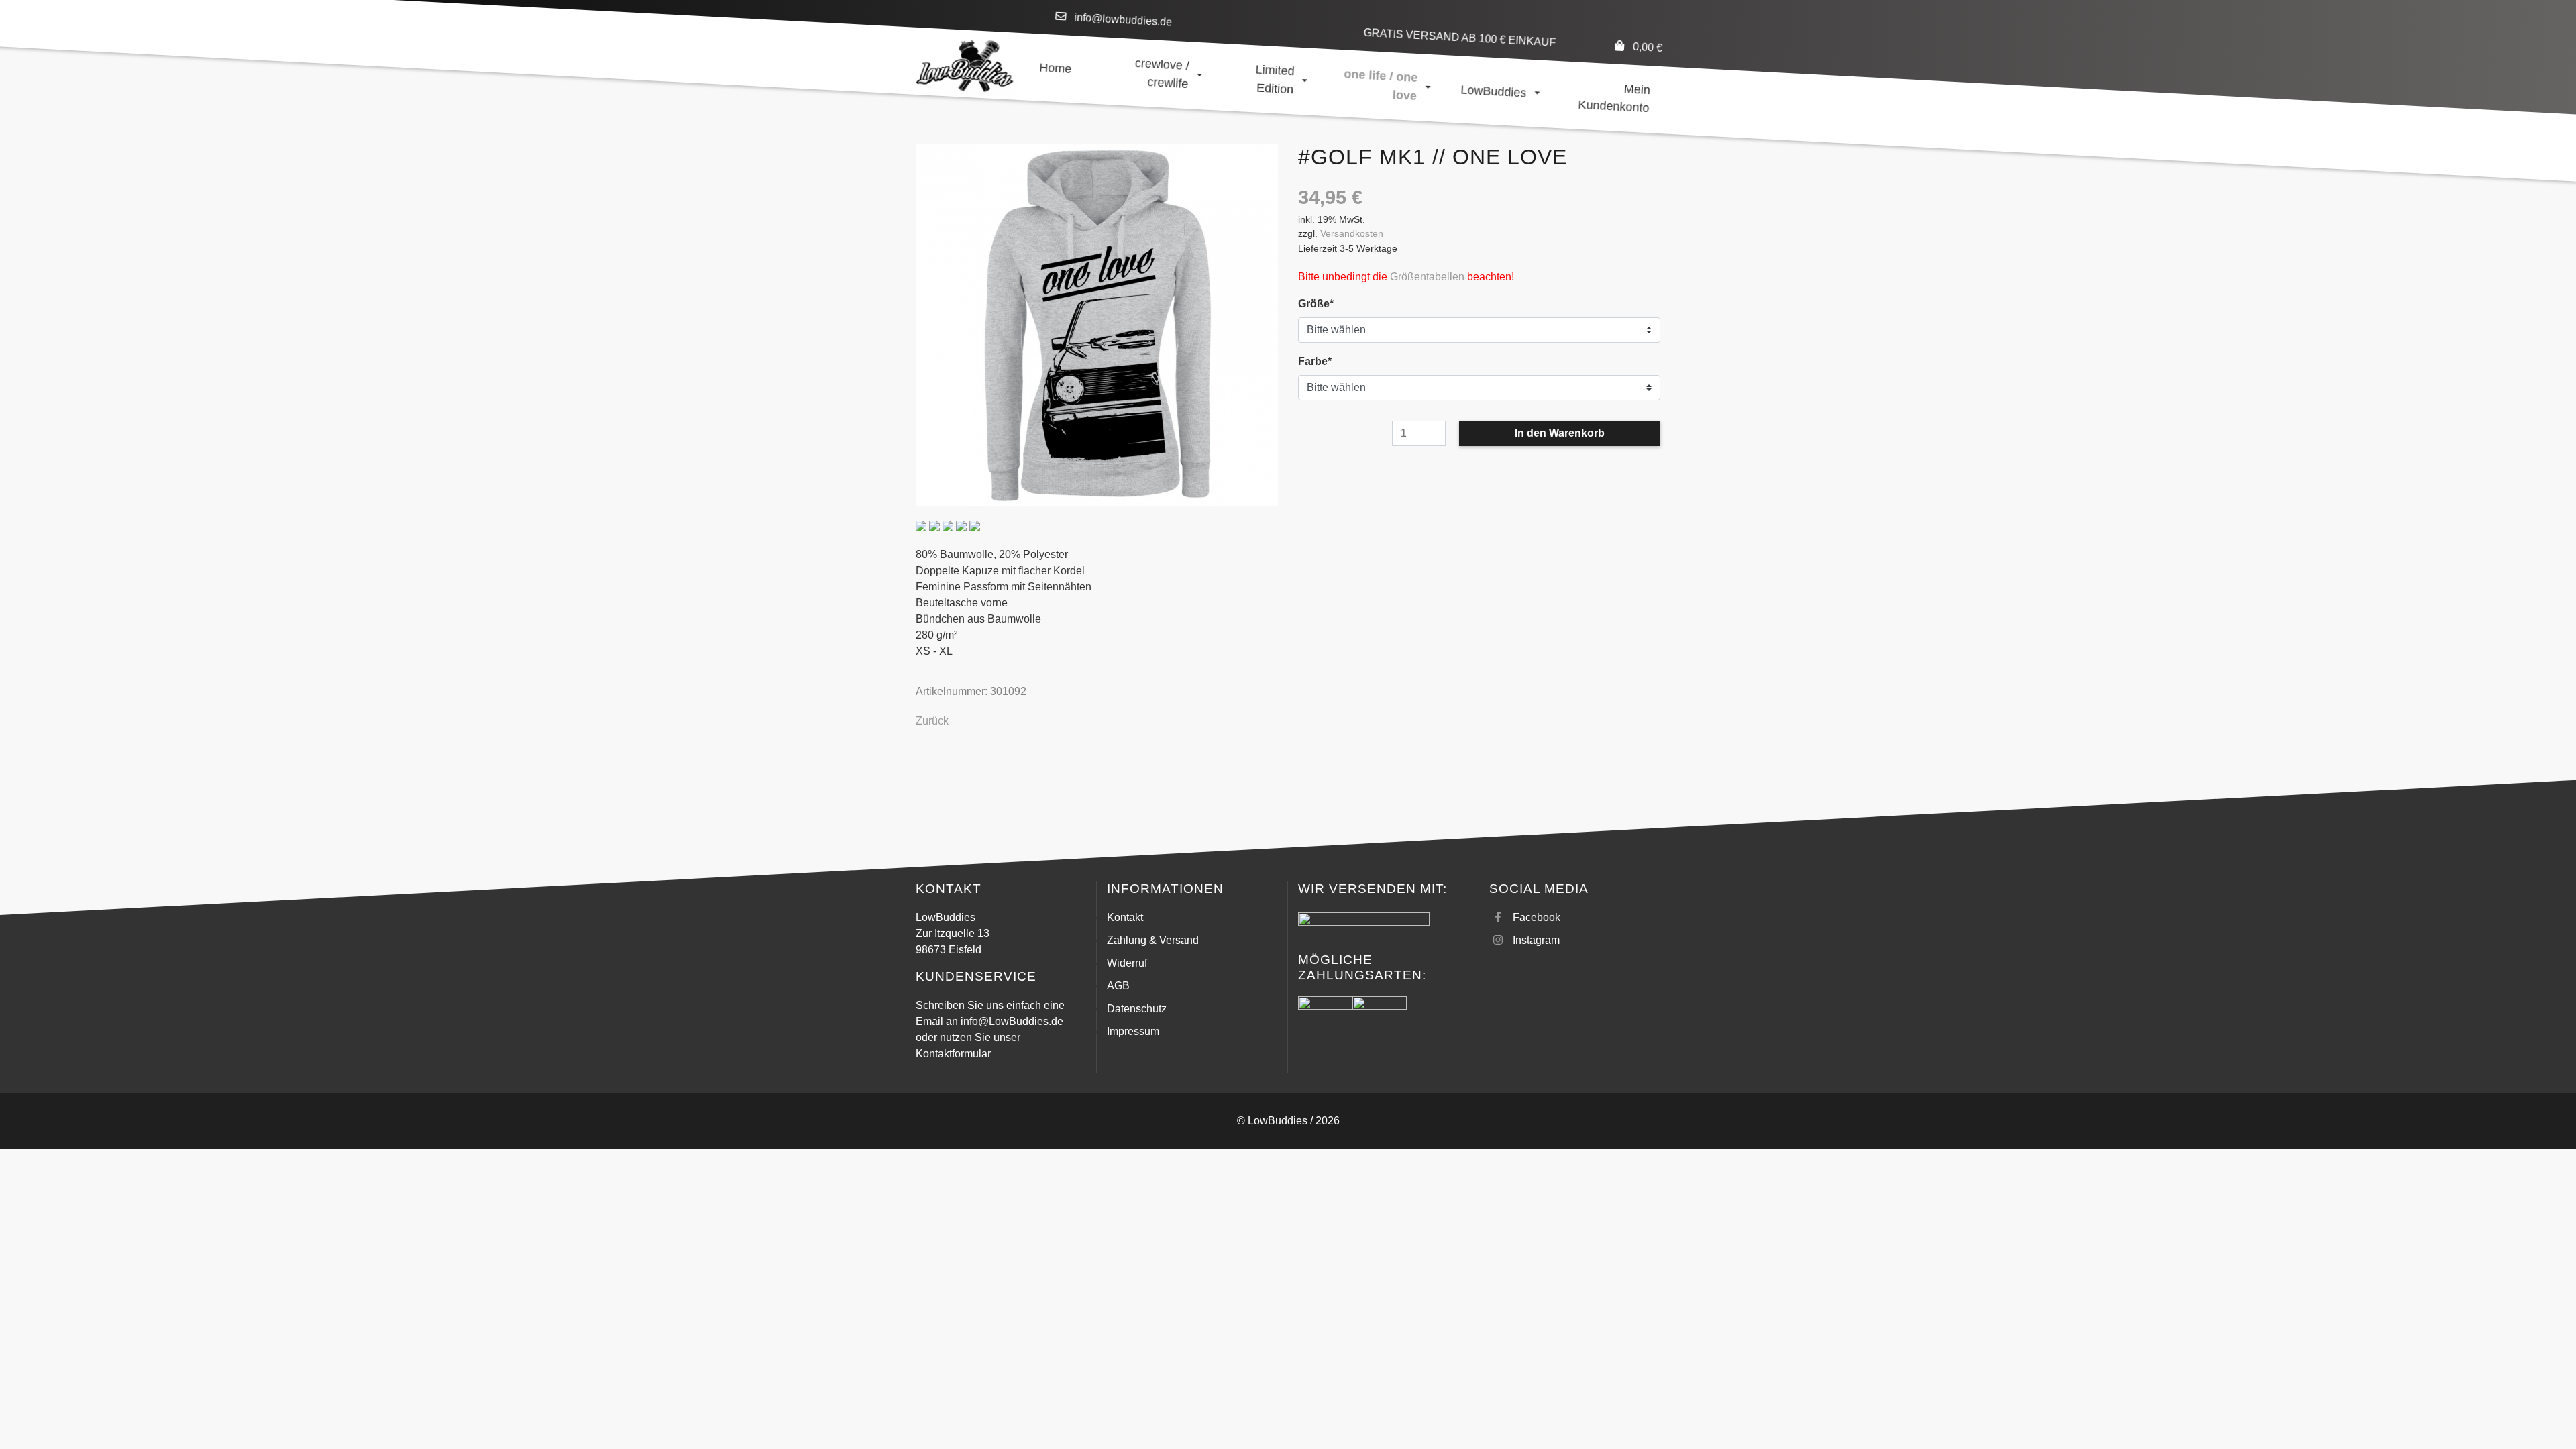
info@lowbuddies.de (1123, 20)
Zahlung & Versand (1153, 940)
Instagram (1536, 940)
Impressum (1133, 1031)
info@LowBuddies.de (1012, 1021)
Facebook (1537, 917)
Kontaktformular (953, 1054)
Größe (1323, 303)
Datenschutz (1137, 1009)
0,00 (1647, 47)
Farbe (1323, 361)
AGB (1118, 986)
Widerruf (1127, 963)
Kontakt (1125, 917)
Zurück (932, 721)
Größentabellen (1427, 277)
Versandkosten (1352, 233)
